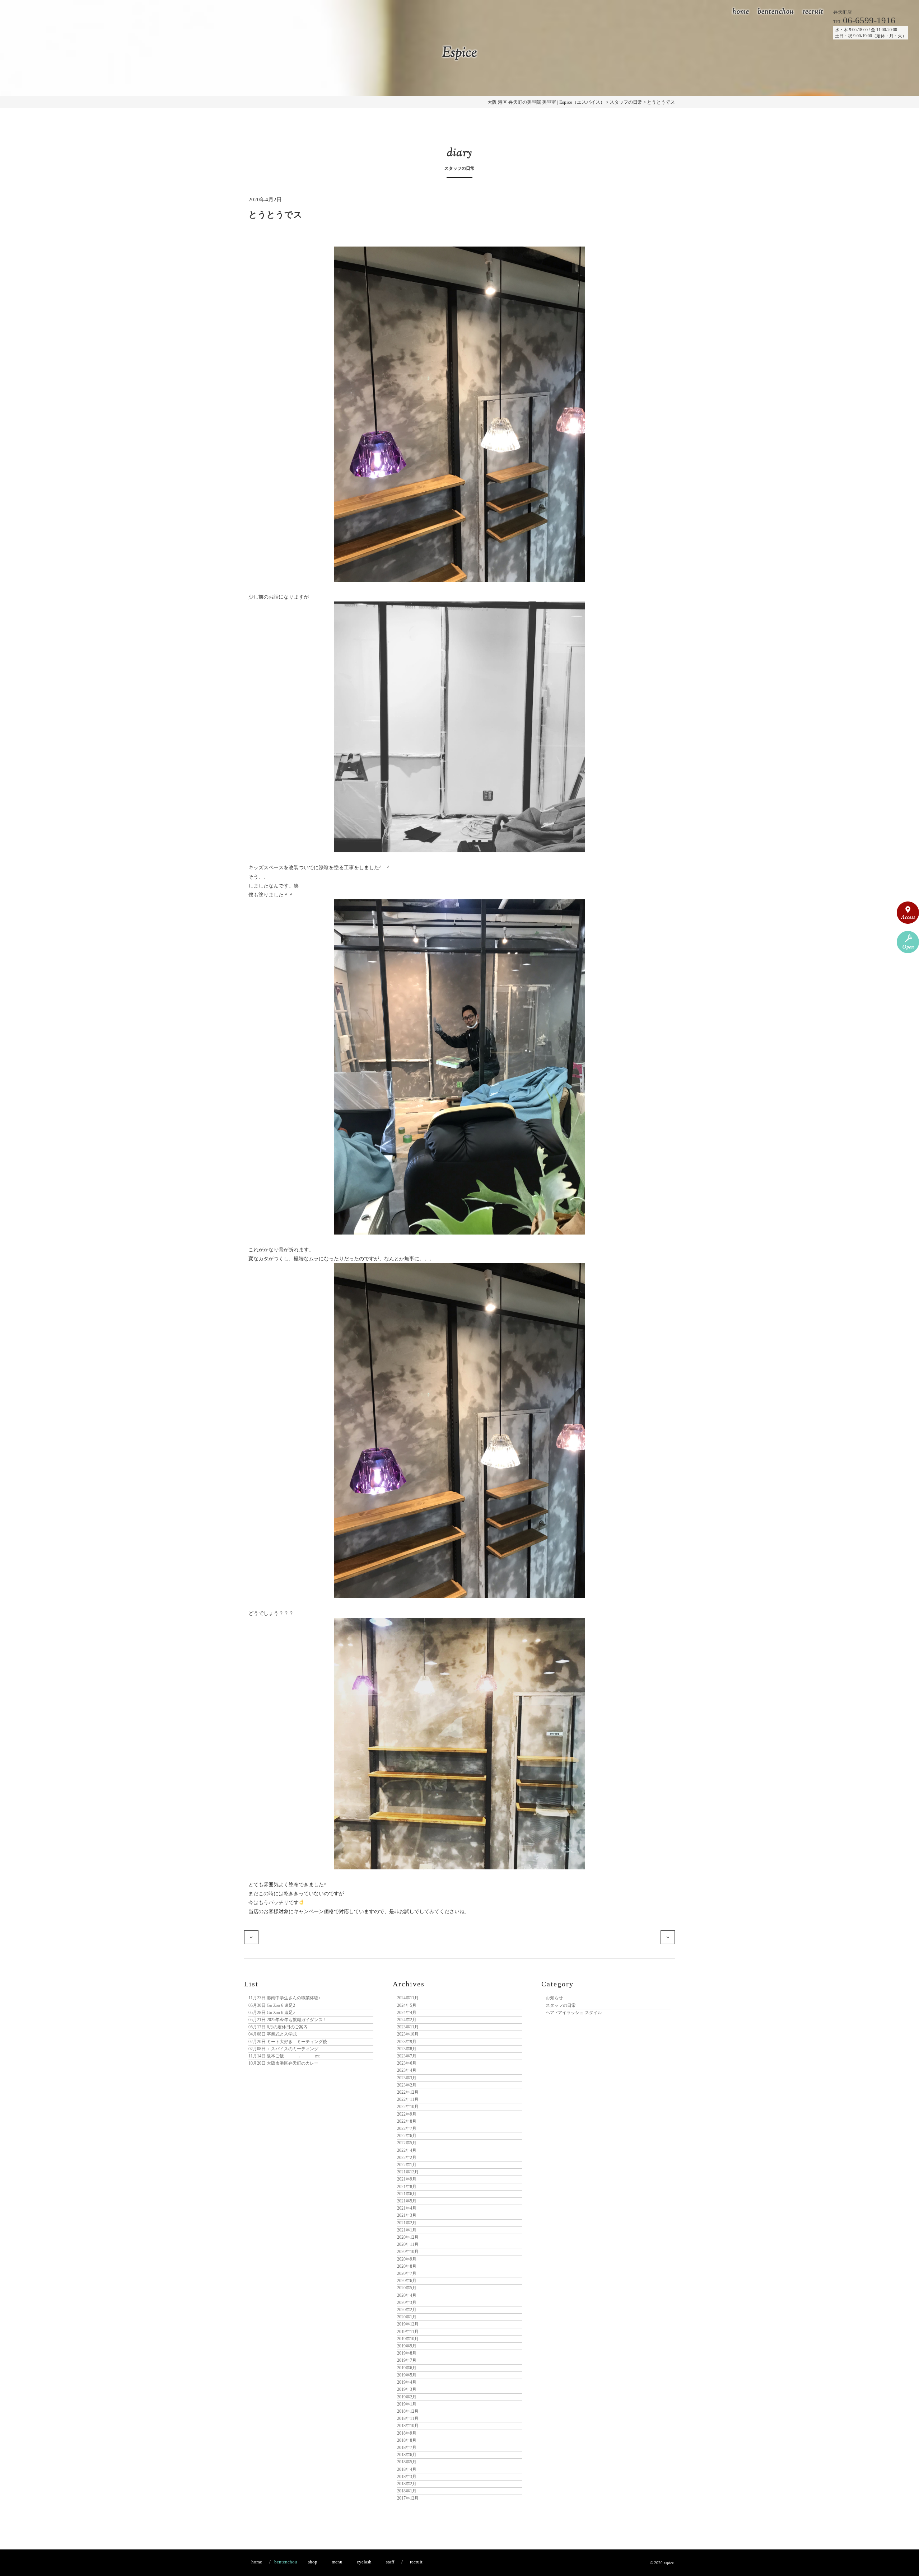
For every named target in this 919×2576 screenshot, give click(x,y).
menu (337, 2562)
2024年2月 (407, 2020)
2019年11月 (408, 2332)
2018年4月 (407, 2469)
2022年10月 (408, 2107)
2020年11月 (408, 2244)
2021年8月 (407, 2187)
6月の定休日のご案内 (278, 2027)
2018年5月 (407, 2462)
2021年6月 (407, 2194)
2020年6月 (407, 2281)
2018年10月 (408, 2426)
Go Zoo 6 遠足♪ (272, 2013)
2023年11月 (408, 2027)
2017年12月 (408, 2498)
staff (390, 2562)
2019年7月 (407, 2360)
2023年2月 (407, 2085)
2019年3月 (407, 2389)
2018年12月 (408, 2411)
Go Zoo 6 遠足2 (272, 2005)
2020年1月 (407, 2317)
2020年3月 (407, 2303)
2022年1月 (407, 2165)
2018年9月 (407, 2433)
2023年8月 (407, 2049)
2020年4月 (407, 2295)
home (741, 12)
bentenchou (776, 12)
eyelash (364, 2562)
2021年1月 (407, 2230)
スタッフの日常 (561, 2005)
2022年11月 (408, 2099)
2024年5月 (407, 2005)
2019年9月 (407, 2346)
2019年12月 (408, 2324)
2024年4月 (407, 2013)
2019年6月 (407, 2368)
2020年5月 (407, 2288)
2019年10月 (408, 2339)
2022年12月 (408, 2092)
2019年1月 (407, 2404)
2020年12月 (408, 2237)
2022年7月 (407, 2128)
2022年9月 (407, 2114)
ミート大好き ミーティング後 (288, 2042)
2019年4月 (407, 2382)
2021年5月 (407, 2201)
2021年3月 (407, 2215)
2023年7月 (407, 2056)
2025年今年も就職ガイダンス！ (288, 2020)
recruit (813, 12)
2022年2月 (407, 2158)
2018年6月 (407, 2455)
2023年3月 (407, 2078)
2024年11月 (408, 1998)
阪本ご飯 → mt (284, 2056)
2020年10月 (408, 2252)
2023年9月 (407, 2042)
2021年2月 (407, 2223)
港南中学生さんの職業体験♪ (284, 1998)
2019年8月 (407, 2353)
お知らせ (554, 1998)
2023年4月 (407, 2070)
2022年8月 (407, 2121)
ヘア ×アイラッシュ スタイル (574, 2013)
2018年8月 (407, 2440)
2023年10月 (408, 2034)
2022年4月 (407, 2150)
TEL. (864, 22)
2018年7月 (407, 2448)
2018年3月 (407, 2477)
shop (313, 2562)
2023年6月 (407, 2063)
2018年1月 (407, 2491)
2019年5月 (407, 2375)
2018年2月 (407, 2484)
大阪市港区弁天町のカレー (283, 2063)
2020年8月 (407, 2266)
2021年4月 (407, 2208)
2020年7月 (407, 2273)
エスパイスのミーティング (283, 2049)
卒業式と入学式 (273, 2034)
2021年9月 (407, 2179)
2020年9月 (407, 2259)
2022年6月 (407, 2136)
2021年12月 (408, 2172)
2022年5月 (407, 2143)
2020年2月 (407, 2310)
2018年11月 (408, 2418)
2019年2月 (407, 2397)
